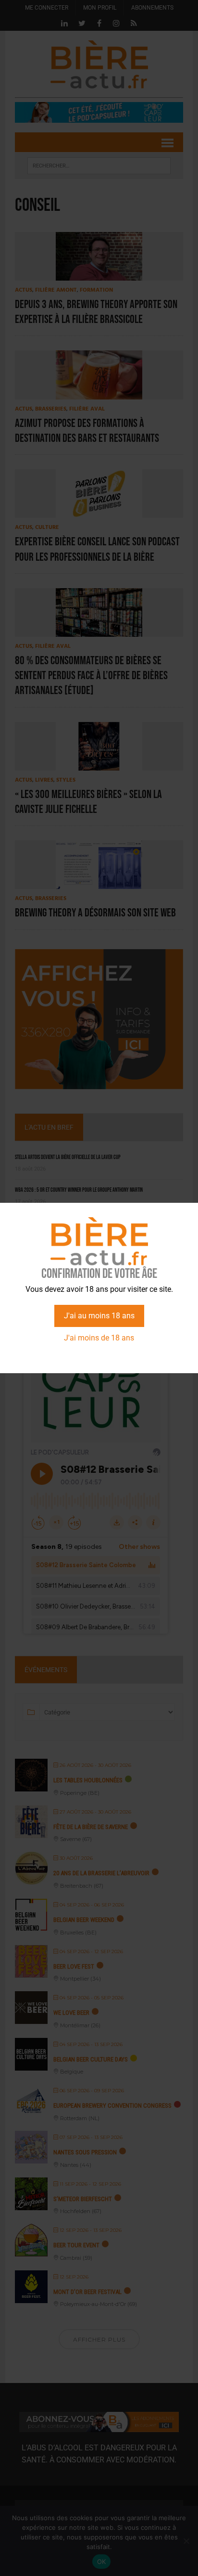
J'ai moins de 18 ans (99, 1338)
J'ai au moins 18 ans (99, 1316)
